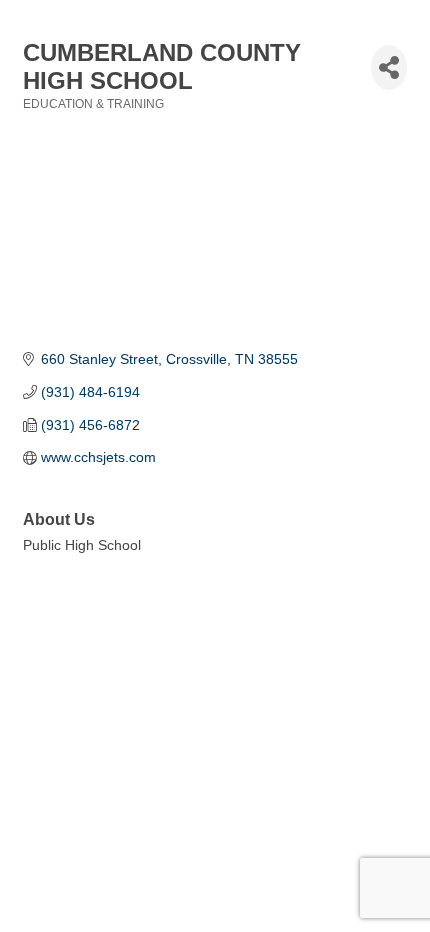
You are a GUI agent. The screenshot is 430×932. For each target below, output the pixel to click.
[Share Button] (389, 67)
